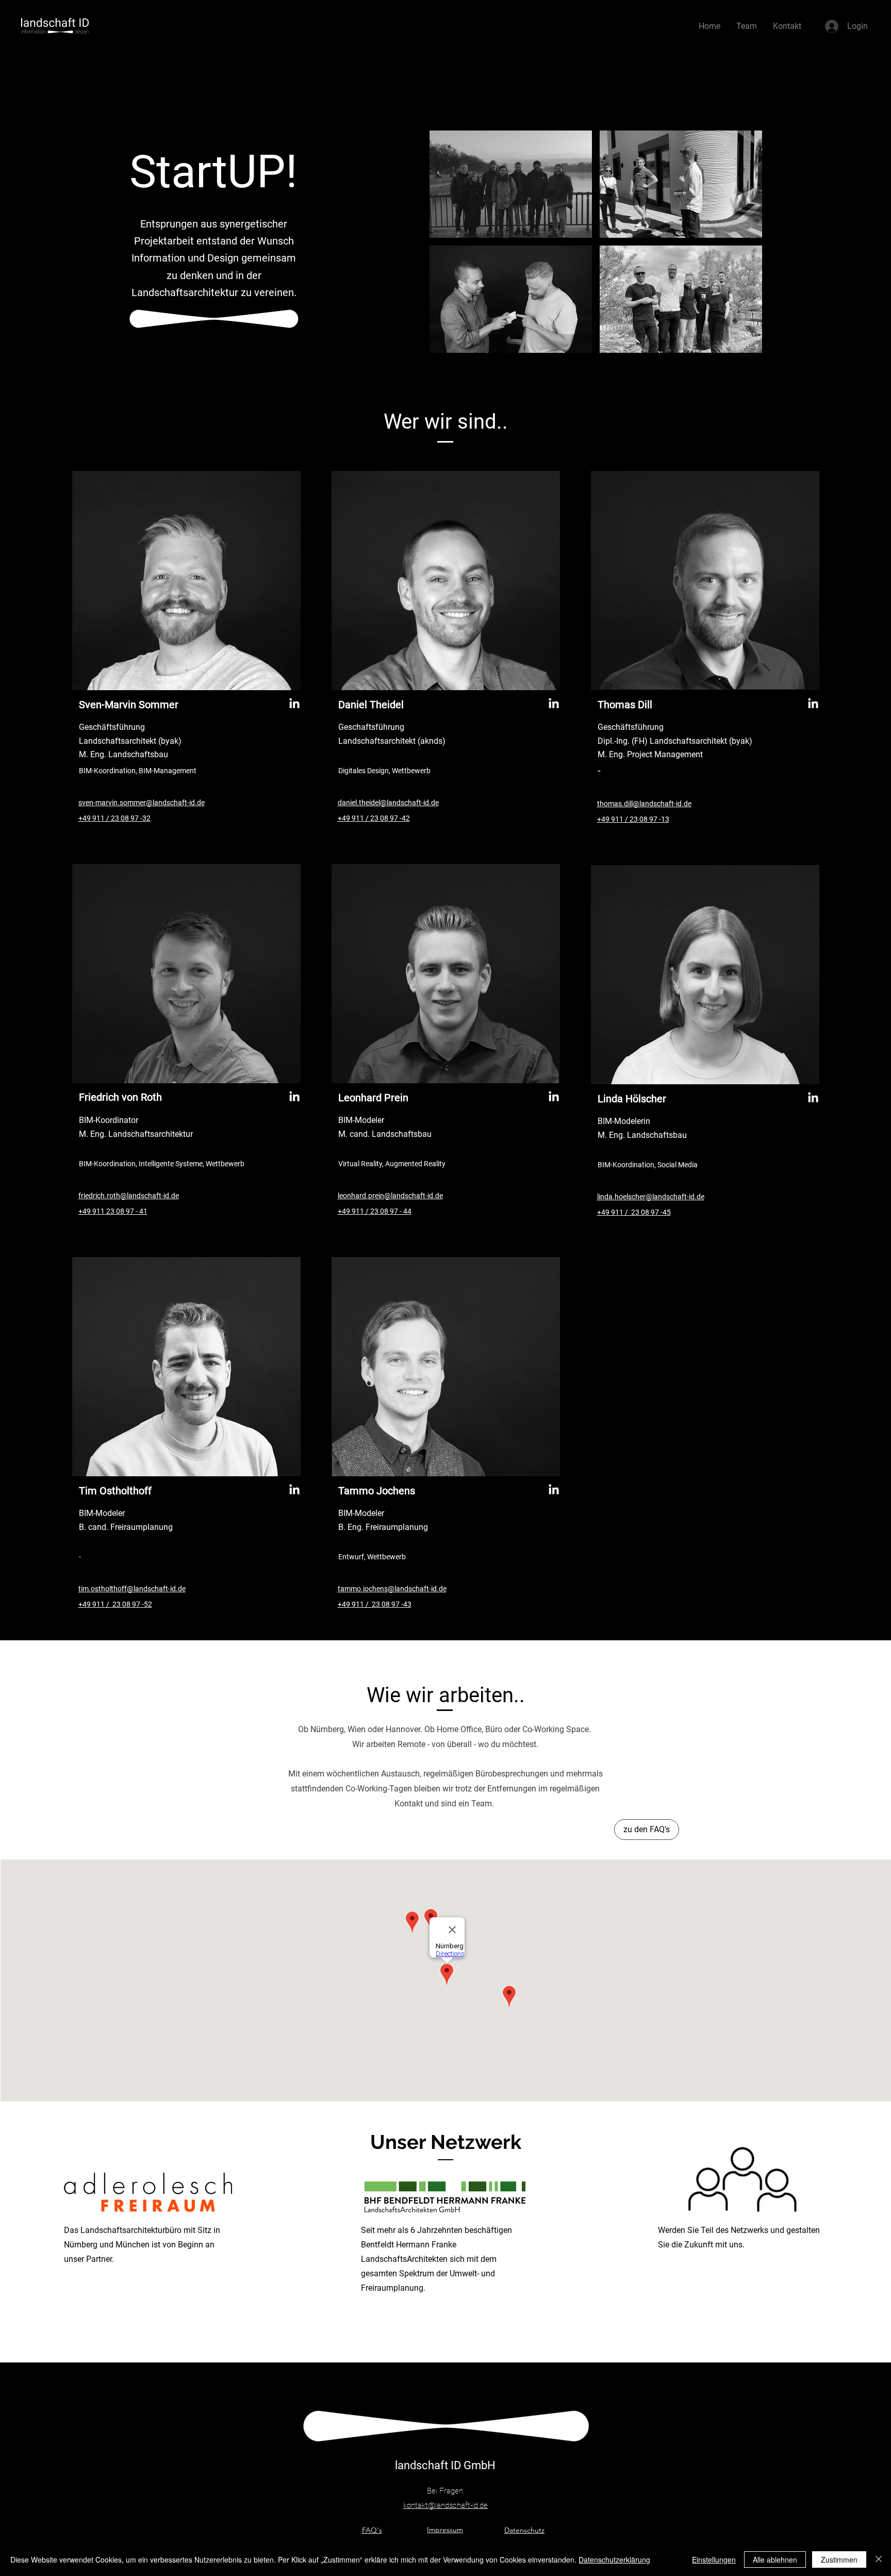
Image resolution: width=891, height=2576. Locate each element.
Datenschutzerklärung (614, 2559)
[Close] (879, 2559)
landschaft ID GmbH (445, 2465)
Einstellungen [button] (714, 2559)
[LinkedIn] (294, 704)
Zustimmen (839, 2559)
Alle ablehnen (775, 2559)
